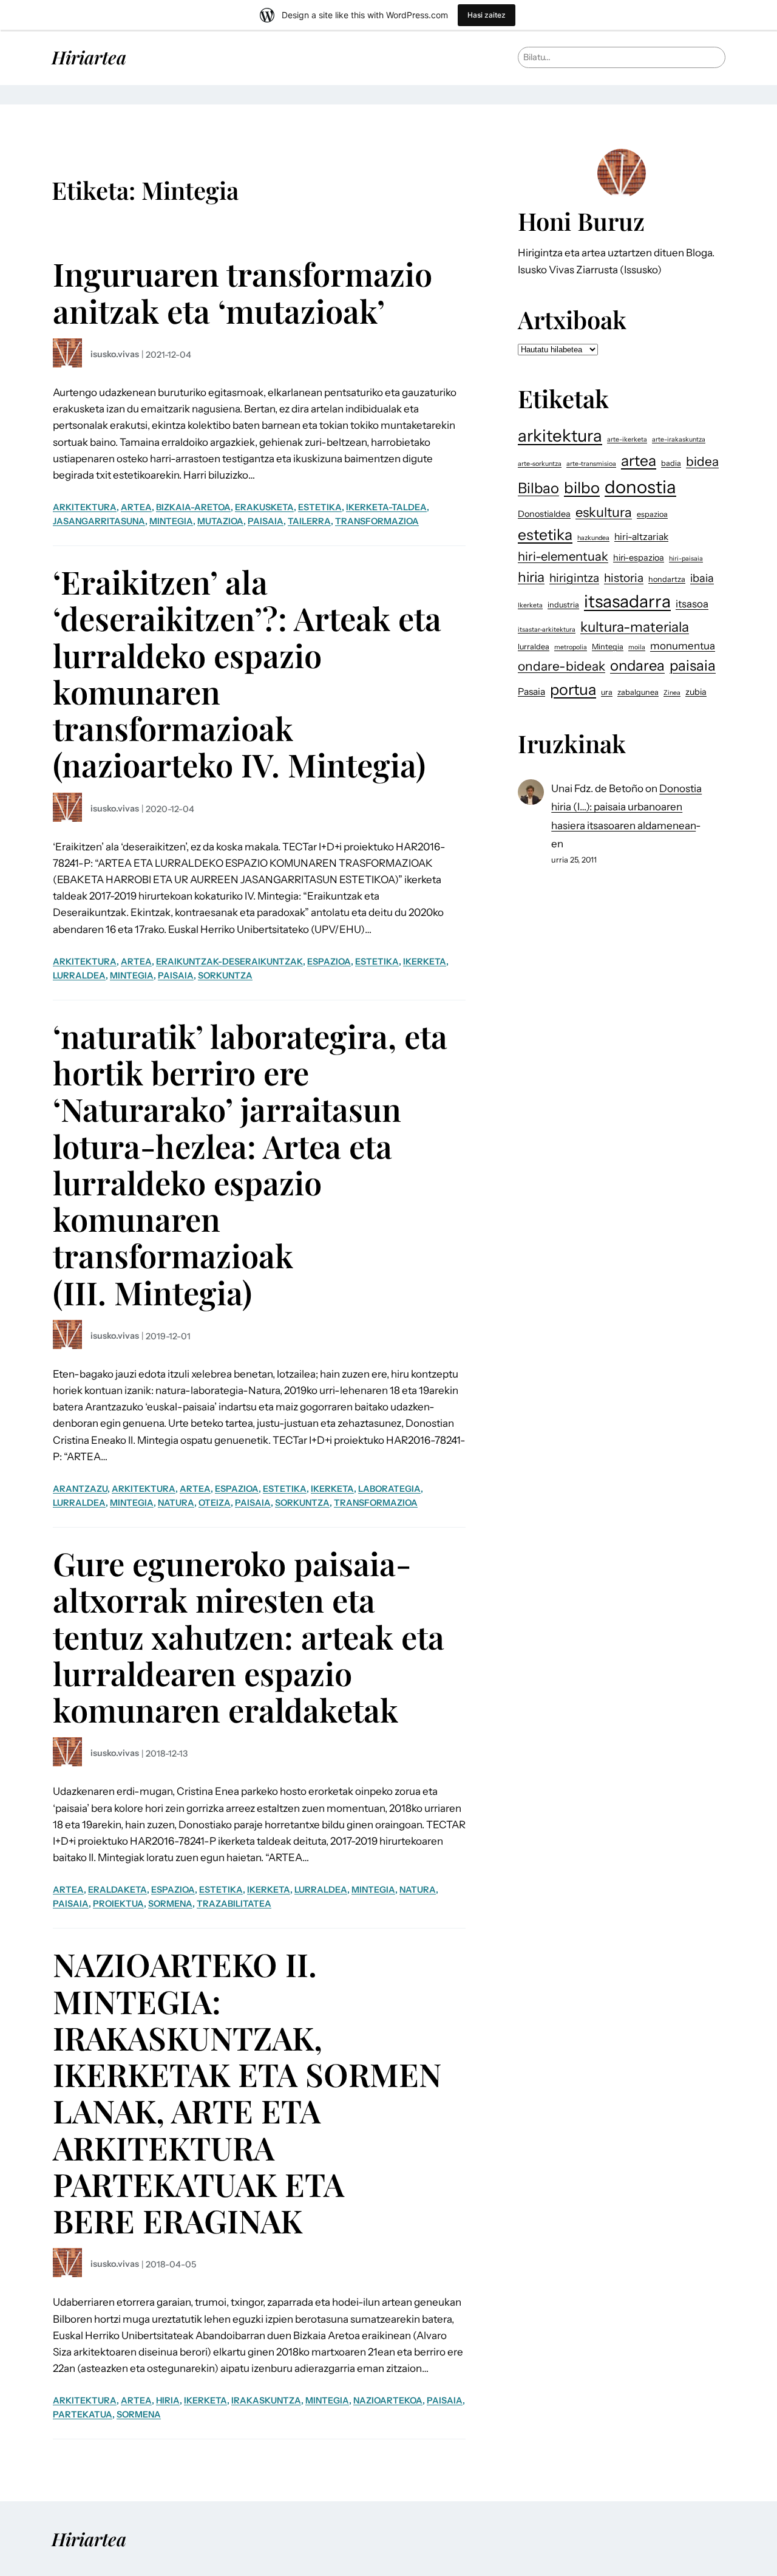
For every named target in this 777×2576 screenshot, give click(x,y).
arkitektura (85, 507)
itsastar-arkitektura (547, 630)
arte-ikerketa (627, 439)
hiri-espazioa (639, 558)
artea (136, 507)
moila (637, 647)
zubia (696, 692)
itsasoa (692, 604)
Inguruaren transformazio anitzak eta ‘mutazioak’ (243, 292)
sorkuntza (225, 975)
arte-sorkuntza (540, 464)
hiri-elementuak (563, 556)
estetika (320, 507)
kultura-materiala (635, 627)
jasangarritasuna (99, 521)
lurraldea (79, 975)
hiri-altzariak (641, 537)
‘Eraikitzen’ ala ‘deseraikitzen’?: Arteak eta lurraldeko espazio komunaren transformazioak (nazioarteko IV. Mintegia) (247, 673)
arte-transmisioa (591, 464)
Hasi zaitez (487, 15)
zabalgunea (638, 692)
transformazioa (377, 521)
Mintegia (171, 521)
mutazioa (220, 521)
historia (624, 578)
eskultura (604, 512)
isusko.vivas (115, 354)
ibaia (702, 578)
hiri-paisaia (686, 559)
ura (607, 692)
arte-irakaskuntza (679, 439)
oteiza (215, 1503)
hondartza (667, 579)
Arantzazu (80, 1489)
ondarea (637, 665)
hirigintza (574, 578)
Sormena (170, 1904)
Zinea (672, 693)
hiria (168, 2400)
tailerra (309, 521)
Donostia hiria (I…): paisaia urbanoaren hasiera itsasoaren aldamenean (626, 807)
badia (671, 463)
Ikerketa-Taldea (386, 507)
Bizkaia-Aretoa (193, 507)
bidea (702, 461)
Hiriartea (89, 57)
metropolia (571, 647)
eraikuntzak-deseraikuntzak (229, 962)
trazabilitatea (234, 1904)
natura (176, 1503)
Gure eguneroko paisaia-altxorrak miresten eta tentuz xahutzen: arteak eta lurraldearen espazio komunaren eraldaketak (249, 1636)
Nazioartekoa (388, 2400)
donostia (640, 487)
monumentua (683, 646)
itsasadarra (627, 601)
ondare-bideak (562, 666)
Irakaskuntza (266, 2400)
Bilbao (538, 488)
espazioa (329, 962)
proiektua (118, 1904)
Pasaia (531, 692)
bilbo (582, 487)
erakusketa (264, 507)
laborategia (389, 1489)
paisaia (266, 521)
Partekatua (83, 2414)
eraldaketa (117, 1890)
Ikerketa (425, 962)
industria (563, 605)
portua (573, 689)
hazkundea (593, 538)
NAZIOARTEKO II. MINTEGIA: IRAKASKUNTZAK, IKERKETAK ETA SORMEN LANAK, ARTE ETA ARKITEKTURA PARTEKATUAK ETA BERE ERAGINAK (247, 2092)
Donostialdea (544, 514)
